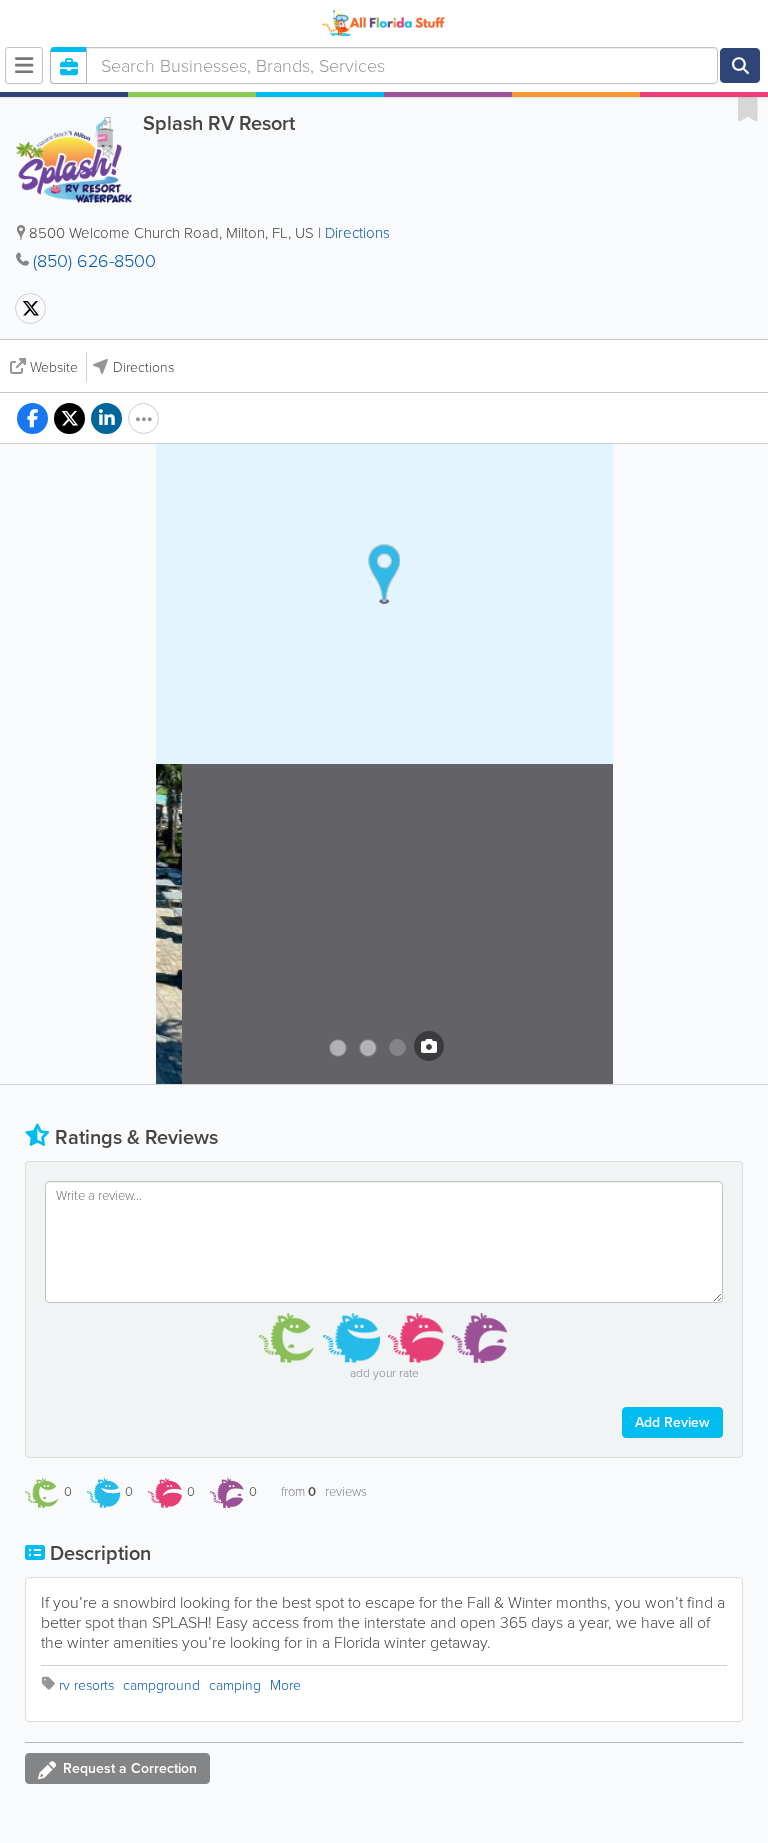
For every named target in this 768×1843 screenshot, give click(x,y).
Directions (357, 233)
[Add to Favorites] (748, 108)
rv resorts (86, 1685)
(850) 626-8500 (94, 261)
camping (235, 1685)
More (285, 1685)
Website (54, 367)
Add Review (672, 1422)
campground (161, 1685)
